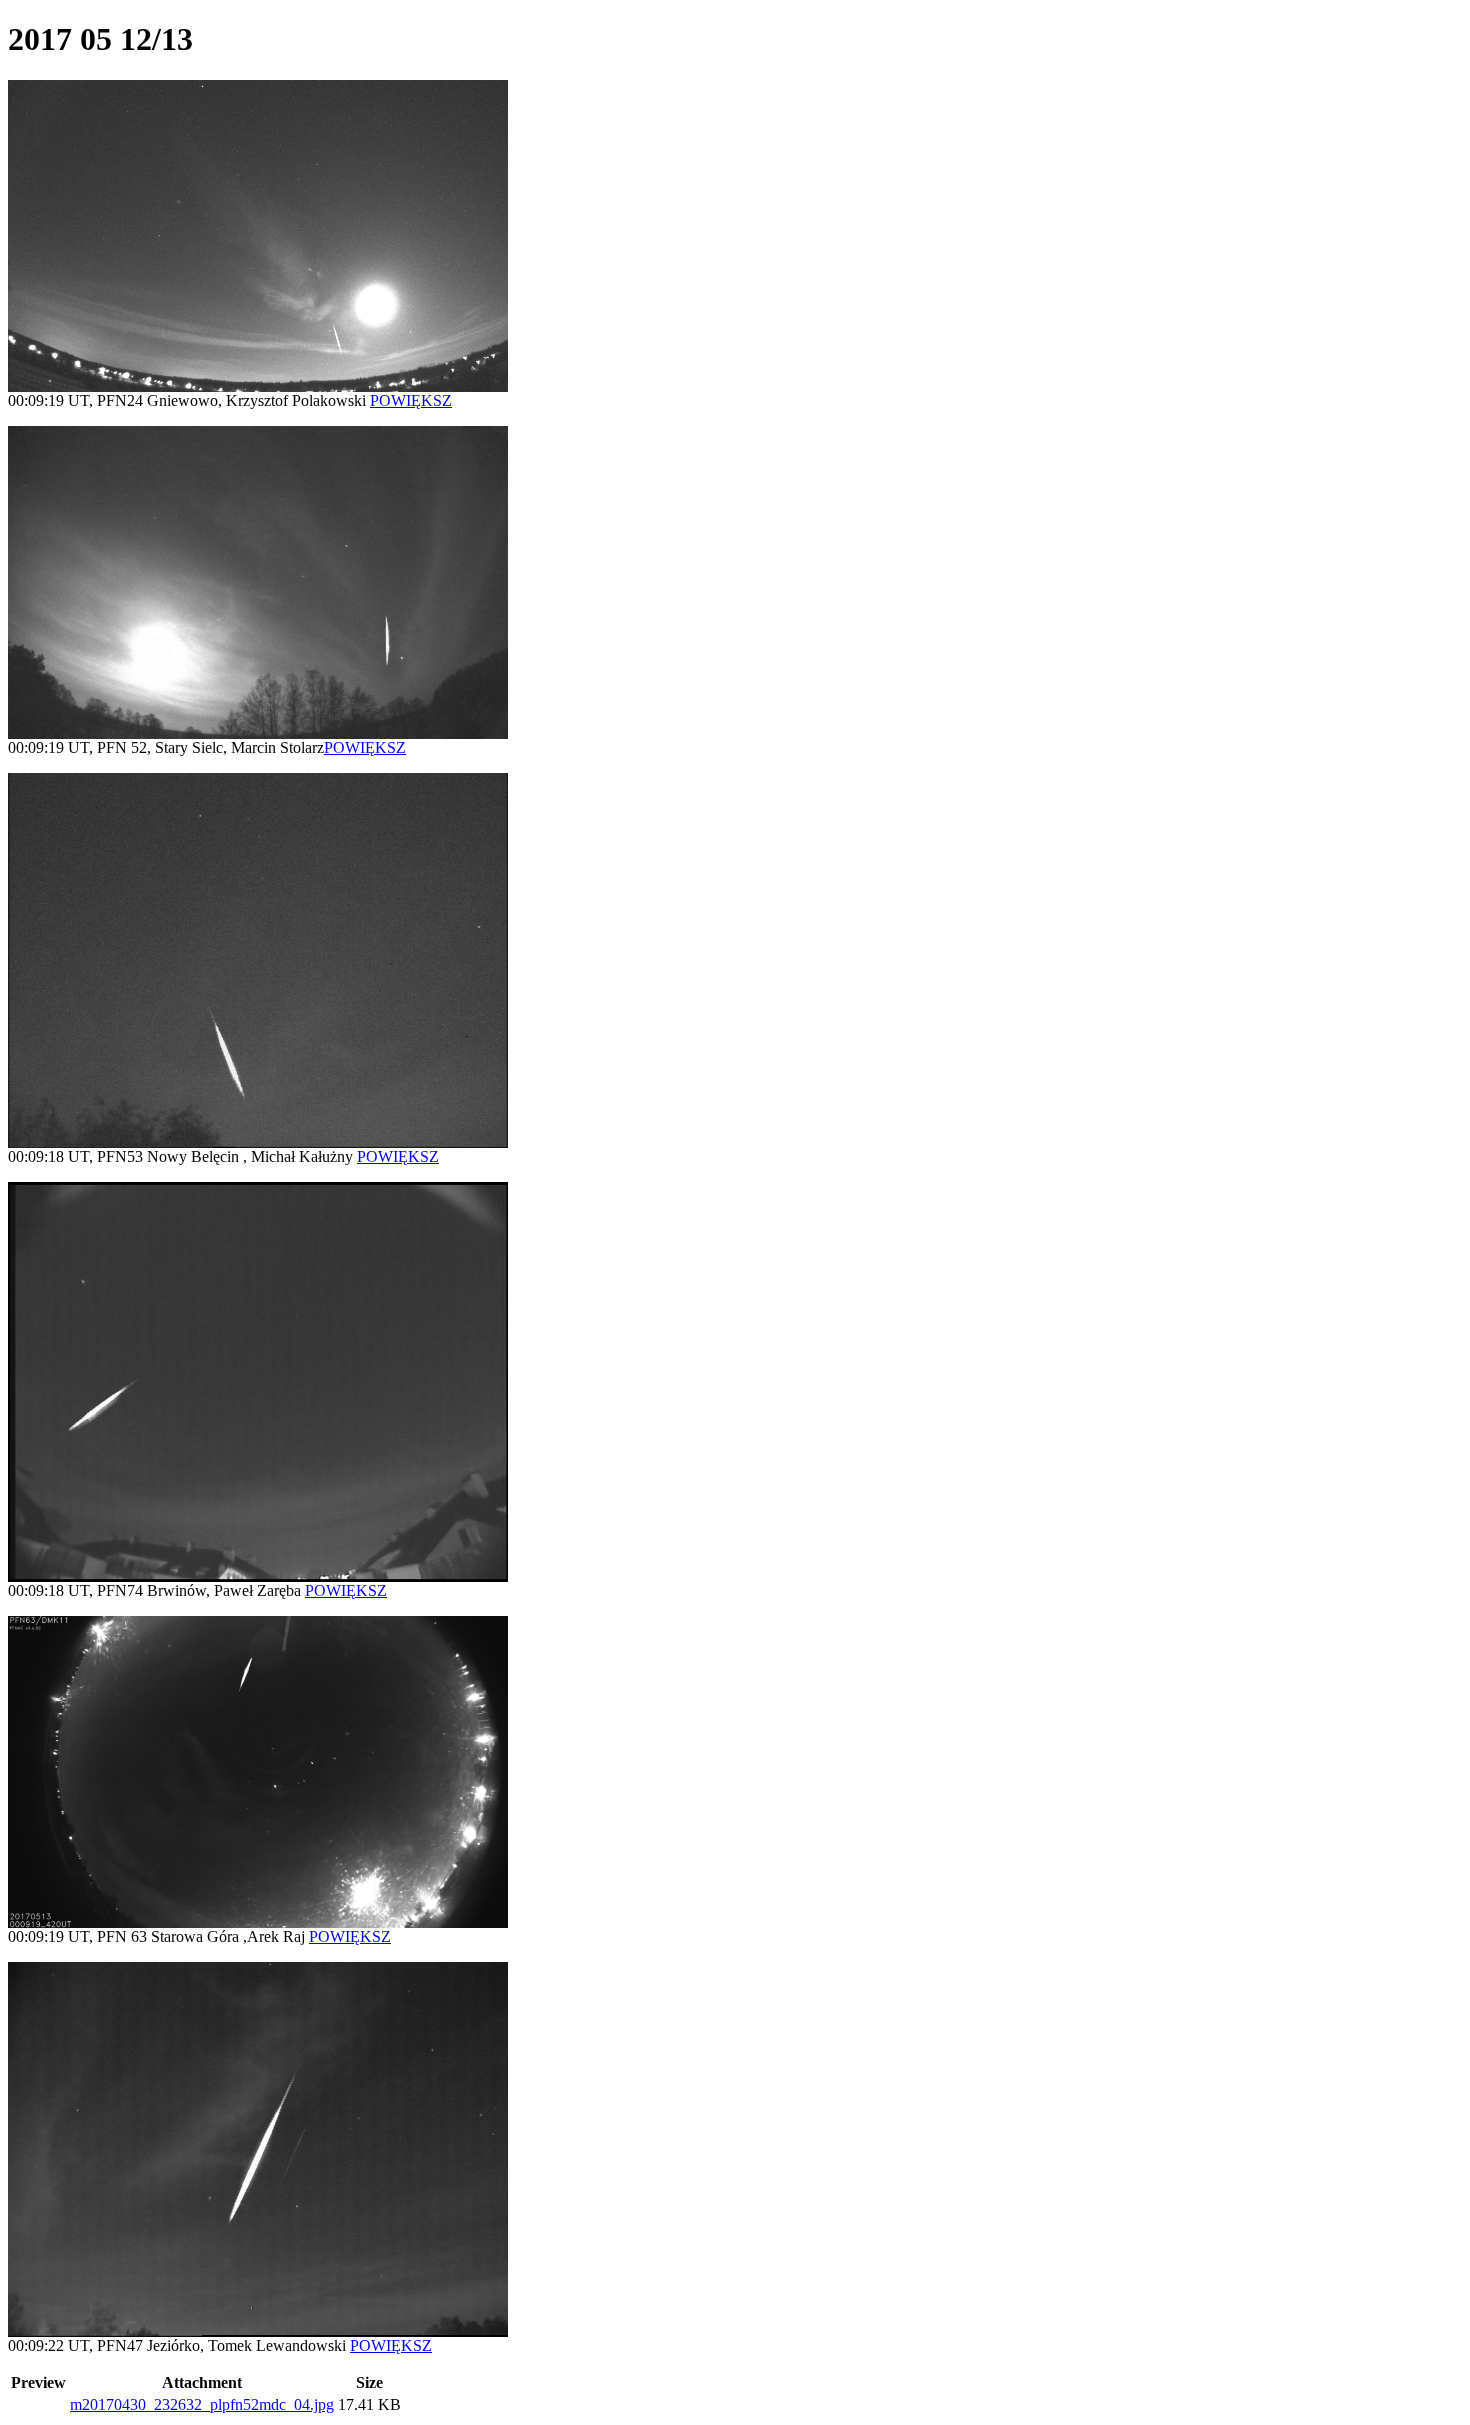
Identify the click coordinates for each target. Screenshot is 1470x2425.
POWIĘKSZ (411, 400)
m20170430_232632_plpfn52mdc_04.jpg (202, 2404)
